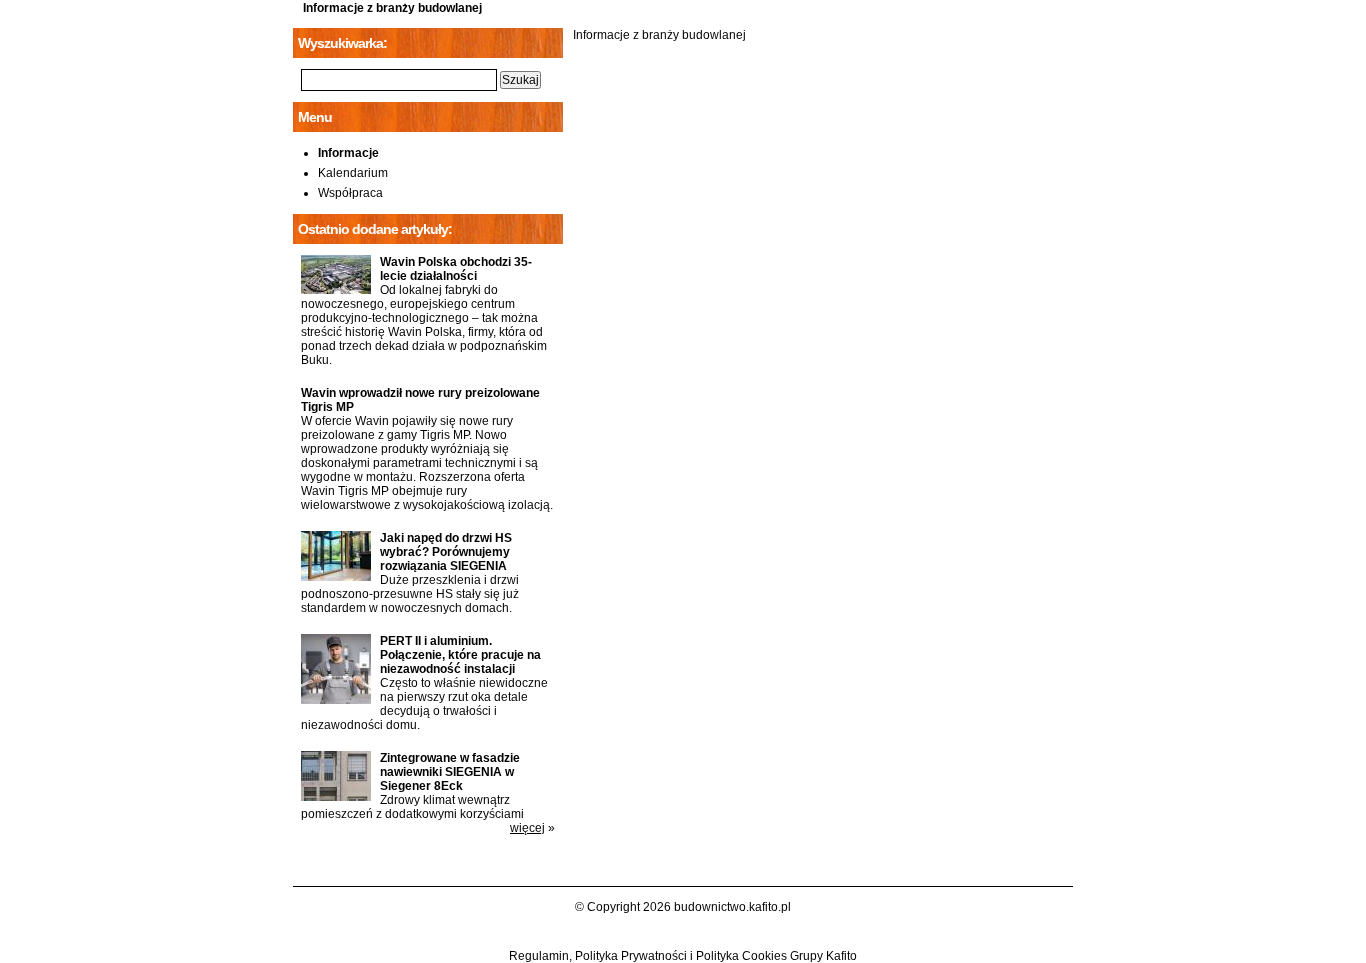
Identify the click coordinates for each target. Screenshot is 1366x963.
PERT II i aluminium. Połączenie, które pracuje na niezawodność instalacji (460, 655)
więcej (527, 828)
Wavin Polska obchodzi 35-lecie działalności (456, 269)
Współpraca (350, 193)
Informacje (348, 153)
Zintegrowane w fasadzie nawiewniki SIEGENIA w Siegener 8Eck (450, 772)
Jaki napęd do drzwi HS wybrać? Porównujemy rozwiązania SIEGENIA (446, 552)
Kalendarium (353, 173)
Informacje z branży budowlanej (392, 8)
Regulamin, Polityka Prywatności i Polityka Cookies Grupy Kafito (683, 956)
